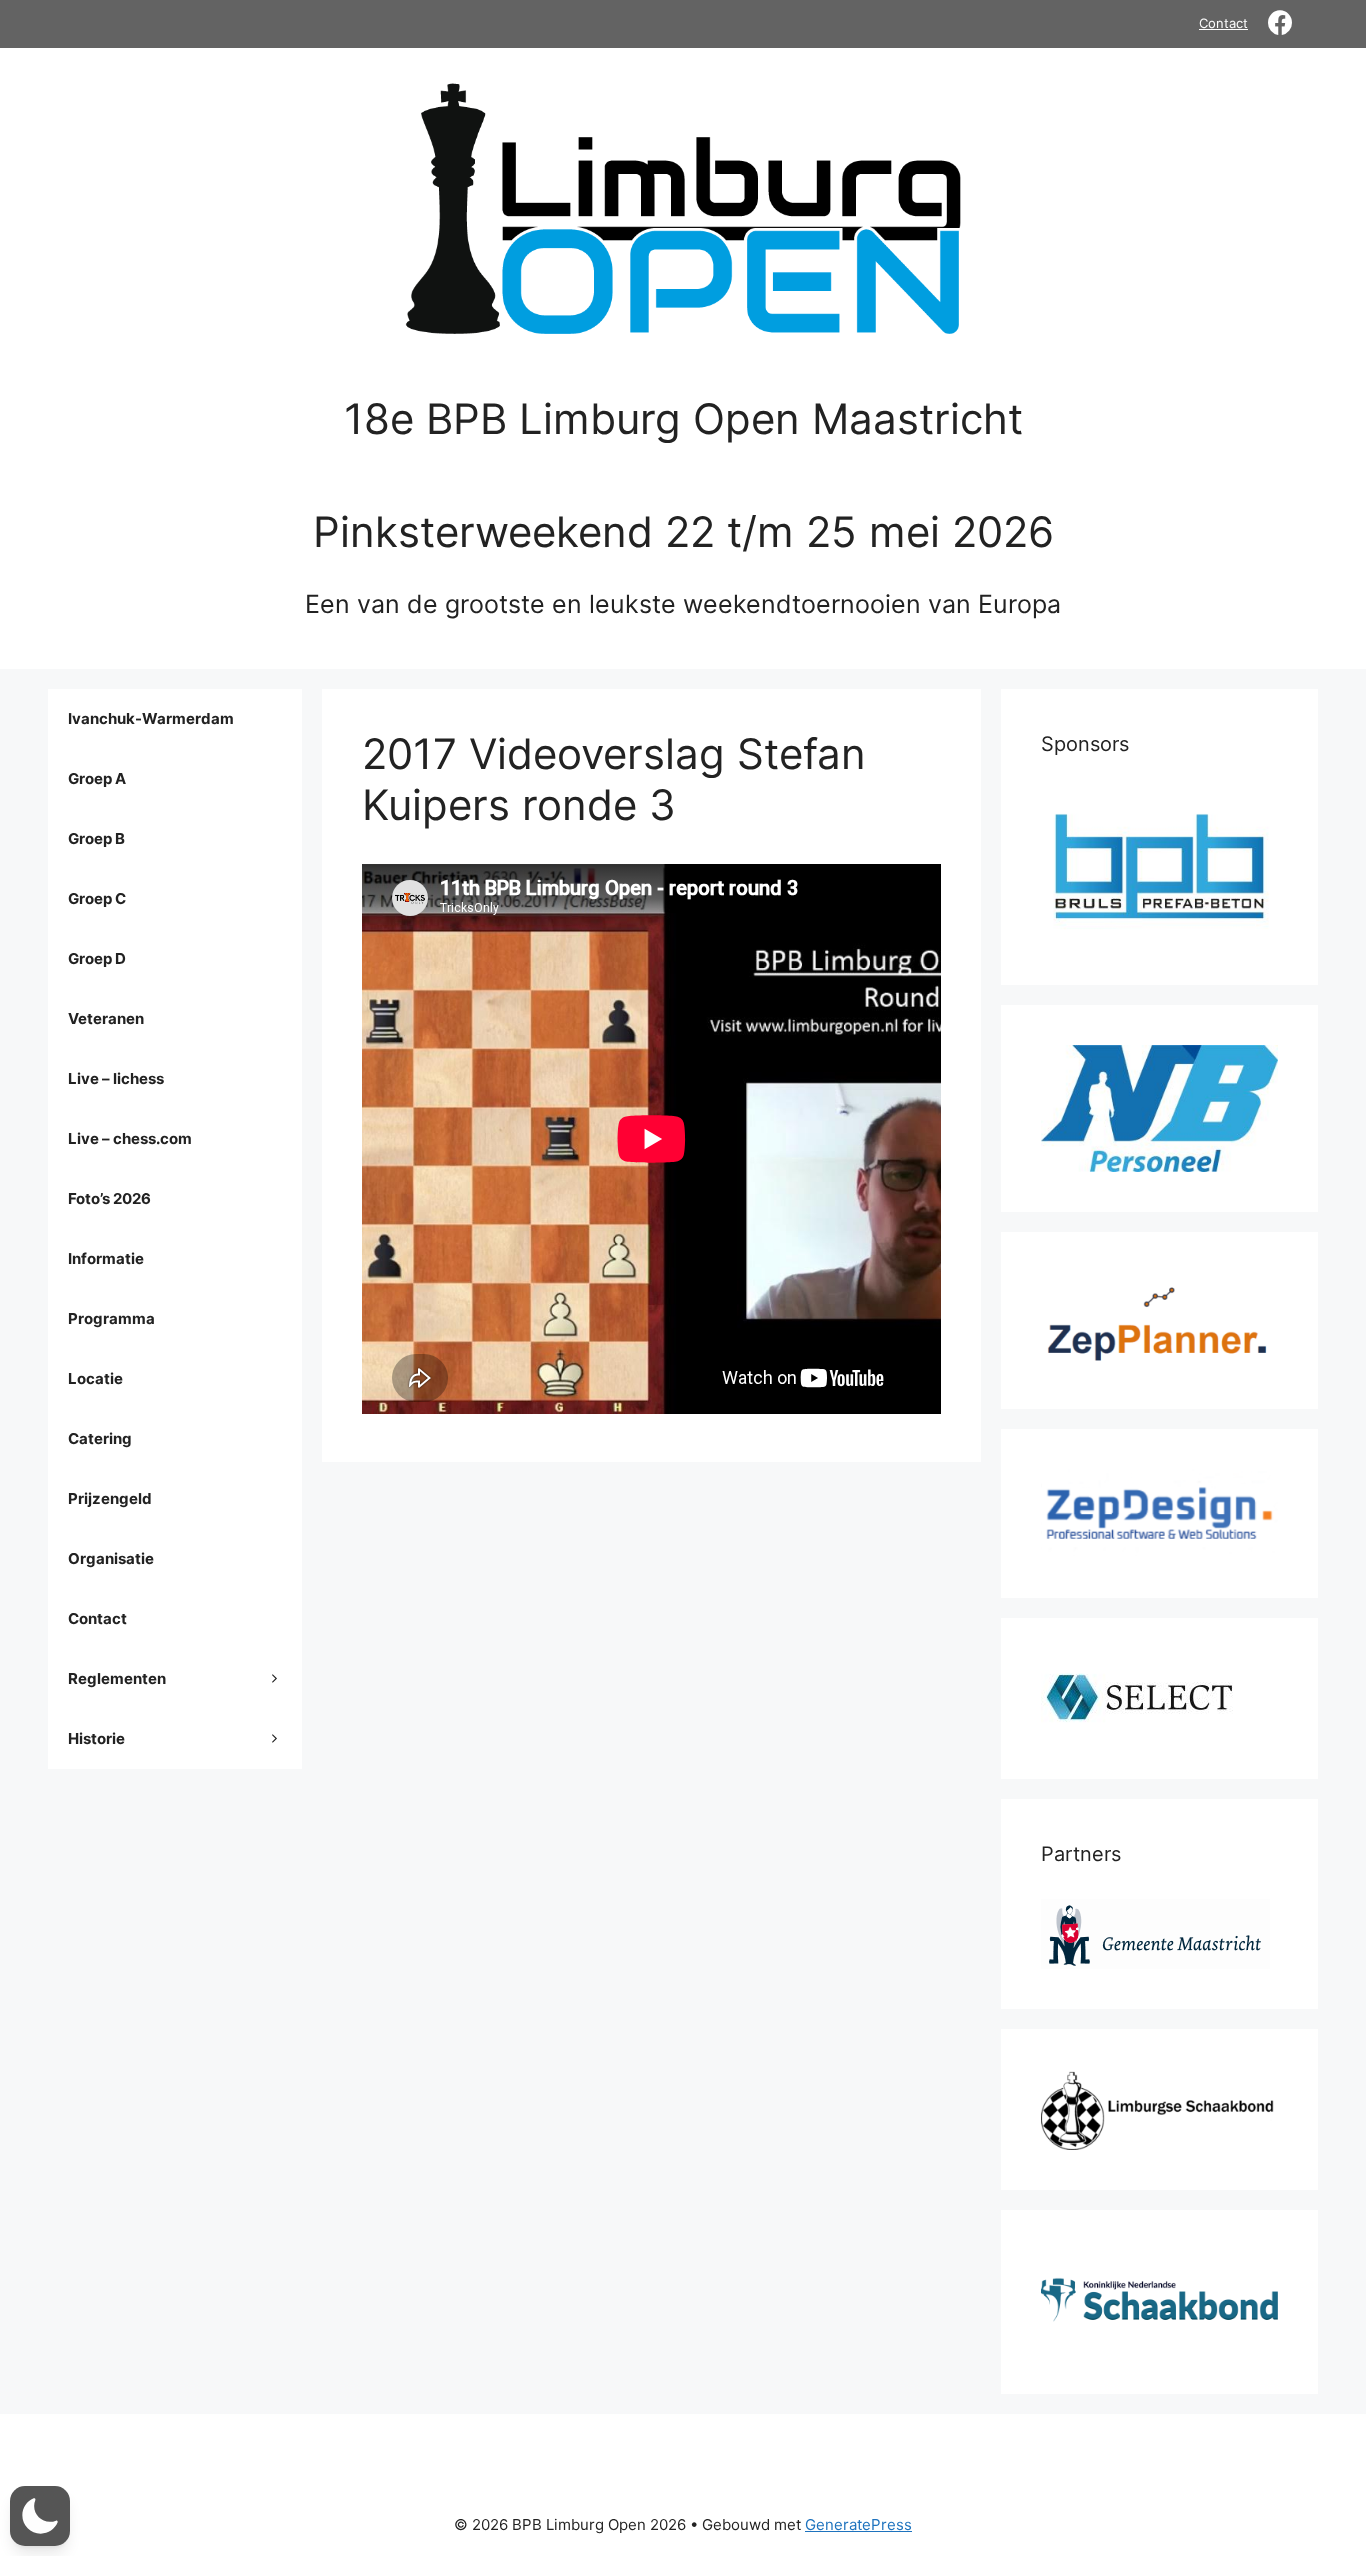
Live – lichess (116, 1078)
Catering (100, 1438)
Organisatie (111, 1558)
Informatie (106, 1258)
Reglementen (117, 1678)
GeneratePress (858, 2524)
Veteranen (106, 1018)
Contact (1223, 23)
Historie (96, 1738)
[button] (40, 2516)
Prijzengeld (110, 1498)
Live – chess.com (130, 1138)
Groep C (97, 898)
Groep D (97, 958)
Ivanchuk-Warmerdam (151, 718)
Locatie (95, 1378)
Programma (111, 1318)
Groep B (96, 838)
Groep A (97, 778)
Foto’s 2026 (109, 1198)
